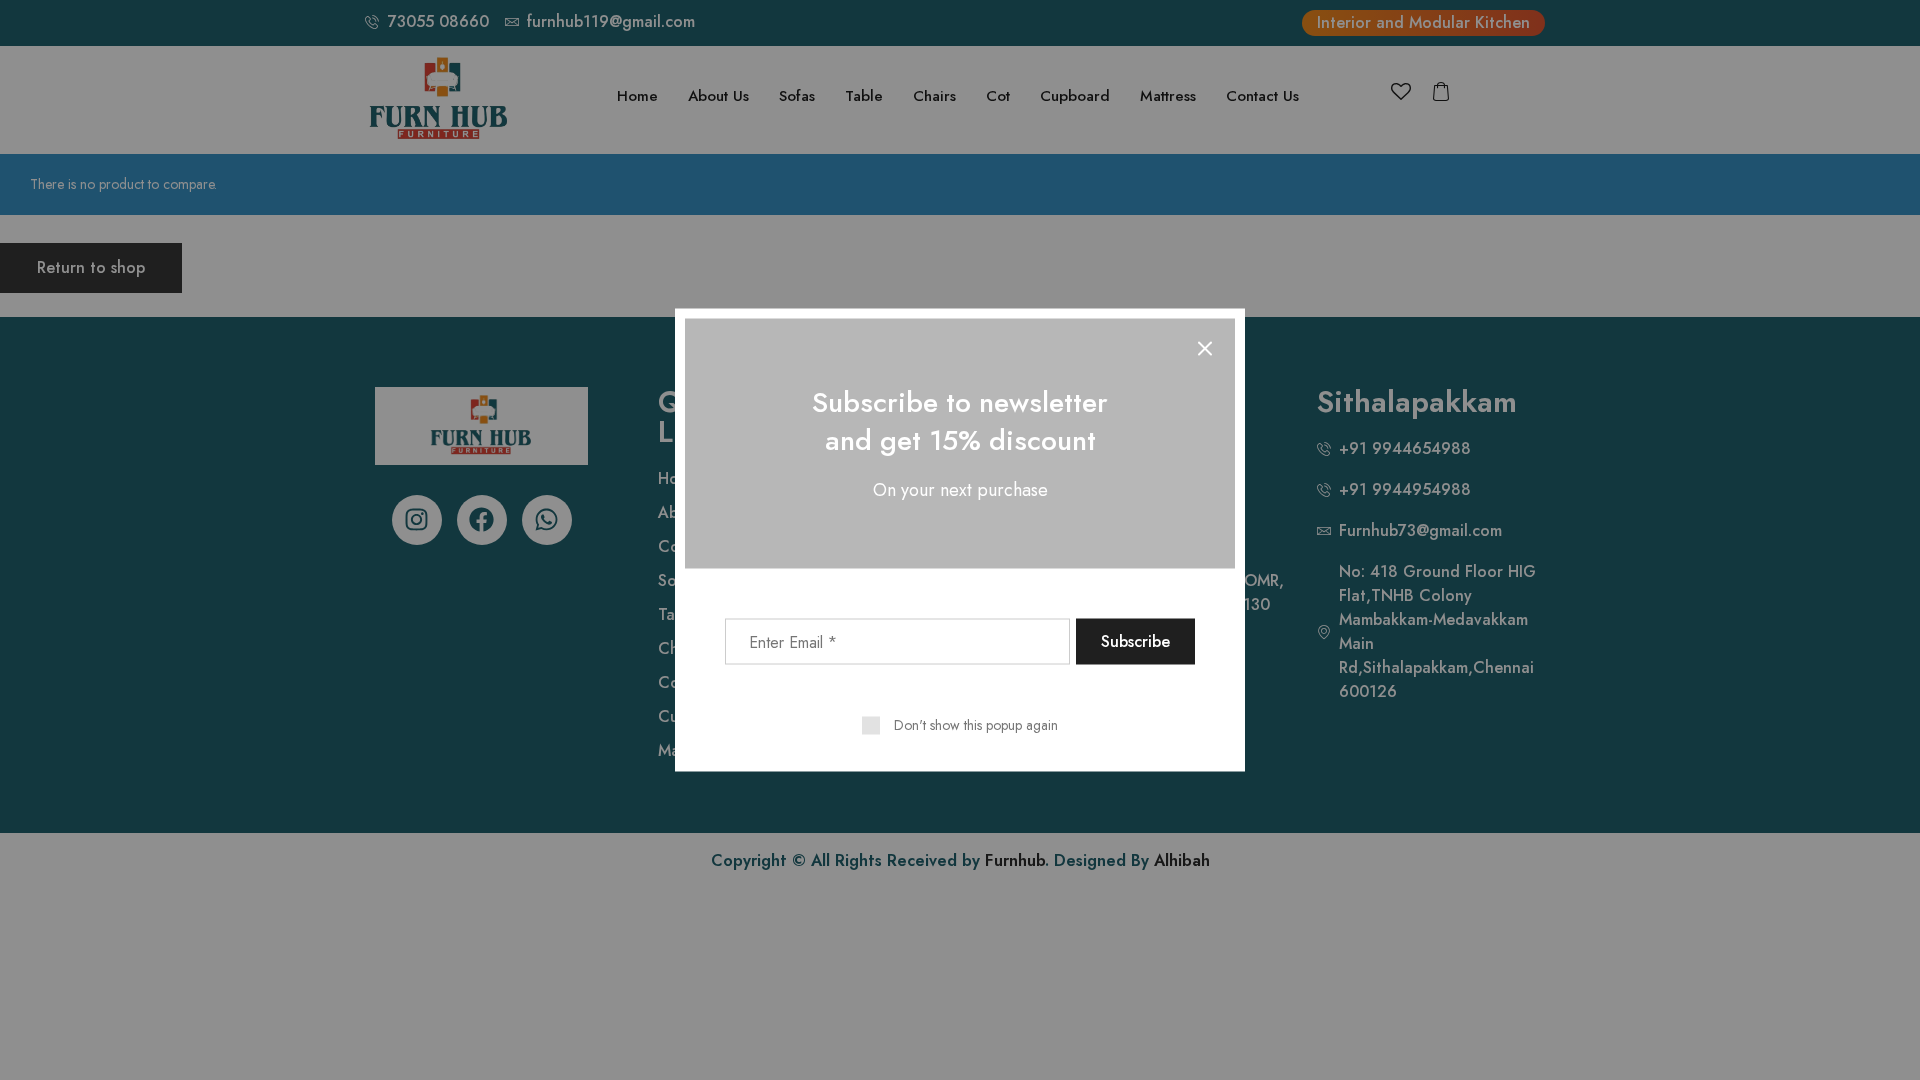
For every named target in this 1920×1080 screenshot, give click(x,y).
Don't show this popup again (976, 725)
